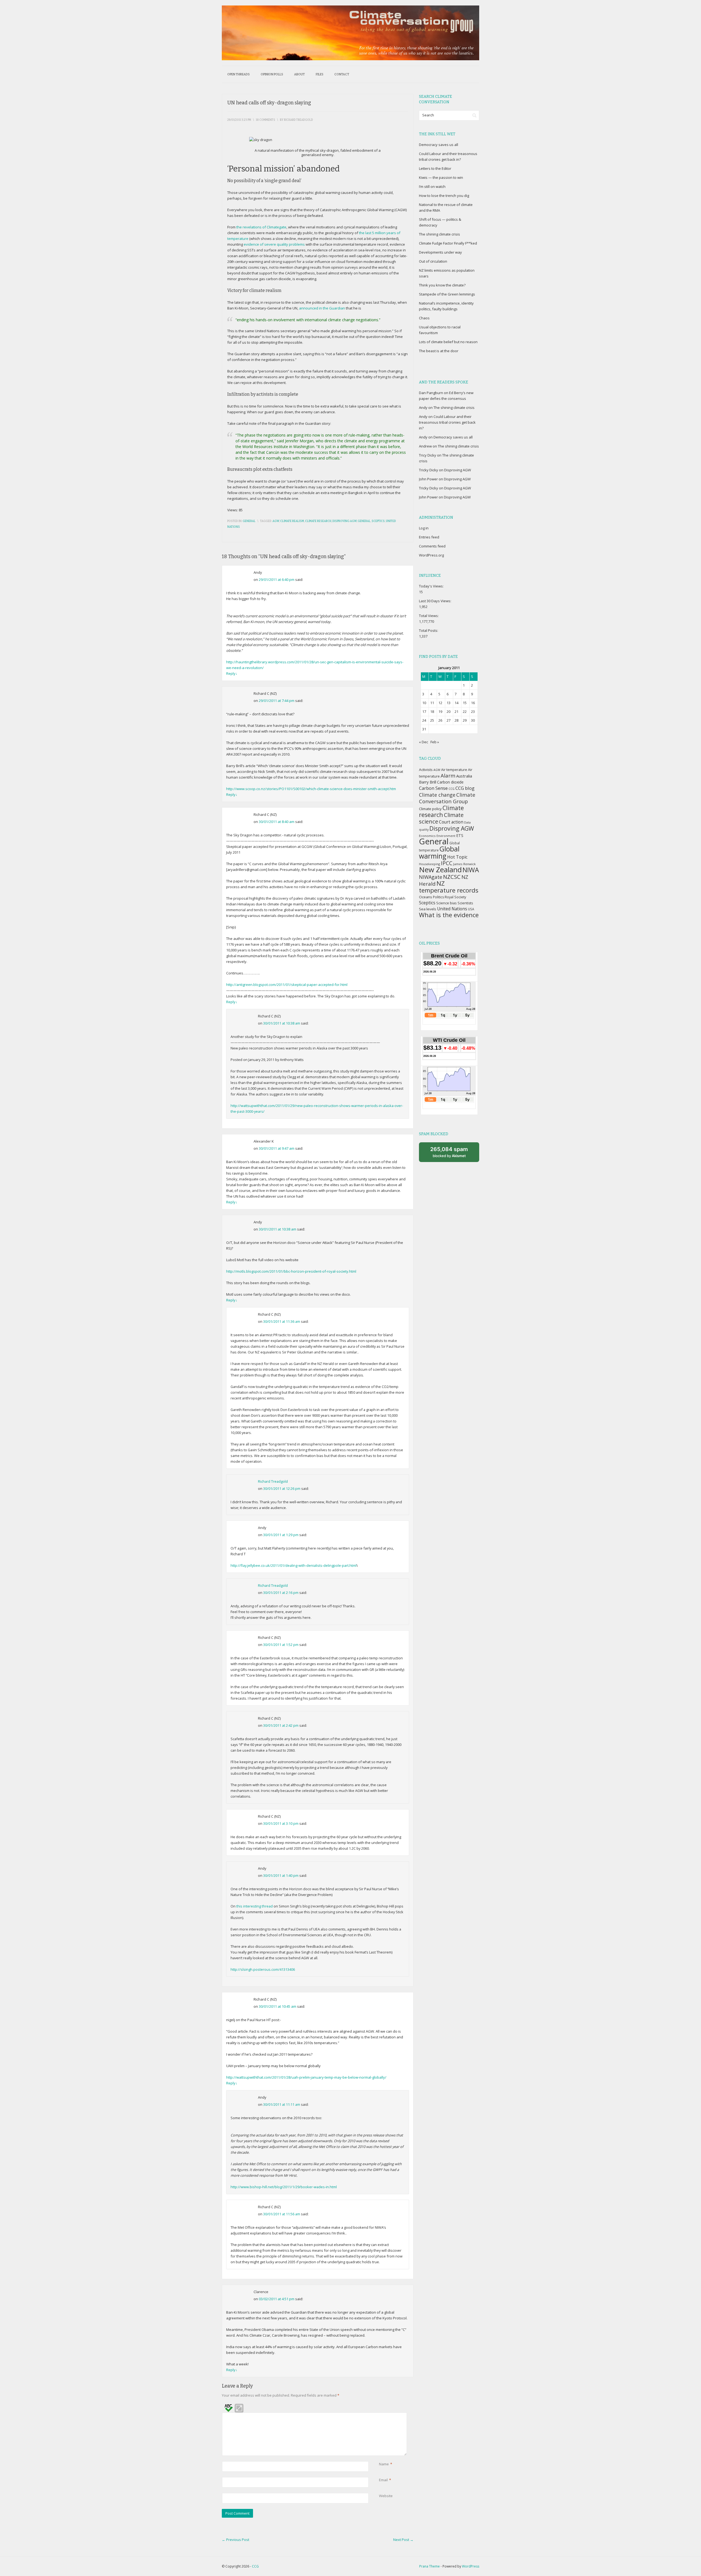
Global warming (439, 852)
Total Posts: (429, 630)
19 (440, 712)
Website (386, 2496)
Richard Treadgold (273, 1481)
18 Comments (265, 120)
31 (424, 729)
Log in (424, 528)
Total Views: (429, 616)
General (249, 521)
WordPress (471, 2566)
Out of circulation (433, 261)
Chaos (424, 318)
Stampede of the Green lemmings (447, 294)
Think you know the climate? (442, 285)
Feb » (435, 742)
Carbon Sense (433, 788)
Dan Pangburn (431, 393)
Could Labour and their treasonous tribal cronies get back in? (447, 422)
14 (456, 703)
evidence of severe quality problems (274, 244)
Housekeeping (429, 864)
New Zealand (440, 870)
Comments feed (432, 546)
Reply (232, 673)
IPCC (447, 863)
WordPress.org (431, 555)
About (299, 74)
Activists (426, 770)
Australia (464, 776)
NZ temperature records (449, 887)
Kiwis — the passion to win (441, 177)
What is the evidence (449, 915)
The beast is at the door (439, 351)
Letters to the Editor (435, 168)
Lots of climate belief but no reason (448, 342)
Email (383, 2480)
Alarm (448, 776)
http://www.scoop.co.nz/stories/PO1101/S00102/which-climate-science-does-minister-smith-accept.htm (311, 789)
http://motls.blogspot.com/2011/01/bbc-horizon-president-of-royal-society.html (291, 1271)
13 (449, 703)
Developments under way (440, 252)
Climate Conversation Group (447, 798)
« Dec (423, 742)
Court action (451, 822)
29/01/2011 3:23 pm (239, 120)
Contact (342, 74)
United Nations (452, 909)
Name (384, 2464)
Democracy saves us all (439, 145)
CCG (452, 789)
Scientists (465, 903)
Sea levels (428, 909)
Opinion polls (272, 74)
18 (432, 712)
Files (320, 74)
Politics (438, 897)
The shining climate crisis (439, 234)
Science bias (446, 903)
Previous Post (235, 2540)
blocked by (449, 1152)
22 (465, 712)
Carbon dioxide (450, 782)
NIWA (471, 870)
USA (471, 909)
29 (465, 720)
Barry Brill (428, 782)
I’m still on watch (432, 187)
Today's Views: (432, 586)
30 (473, 720)
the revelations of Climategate (261, 227)
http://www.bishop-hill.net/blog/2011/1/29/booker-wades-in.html (284, 2187)
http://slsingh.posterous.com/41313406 (263, 1969)
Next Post (403, 2540)
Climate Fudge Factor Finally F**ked (448, 243)
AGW (276, 521)
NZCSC (452, 877)
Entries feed (429, 537)
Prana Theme (429, 2566)
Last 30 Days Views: (436, 601)
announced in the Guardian (322, 308)
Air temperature (454, 770)
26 (440, 720)
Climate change (437, 795)
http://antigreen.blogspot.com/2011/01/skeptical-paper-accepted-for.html (287, 985)
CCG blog (465, 788)
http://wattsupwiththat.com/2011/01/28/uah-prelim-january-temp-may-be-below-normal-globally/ (306, 2077)
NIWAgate (431, 877)
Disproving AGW (344, 521)
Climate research (318, 521)
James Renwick (464, 864)
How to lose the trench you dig (444, 196)
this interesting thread (255, 1906)
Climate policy (430, 809)
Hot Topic (457, 857)
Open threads (239, 74)
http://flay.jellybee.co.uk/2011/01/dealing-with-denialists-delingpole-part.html (294, 1565)
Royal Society (455, 897)
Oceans (426, 897)
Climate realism (292, 521)
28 (456, 720)
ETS (460, 835)
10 (424, 703)
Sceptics (378, 521)
